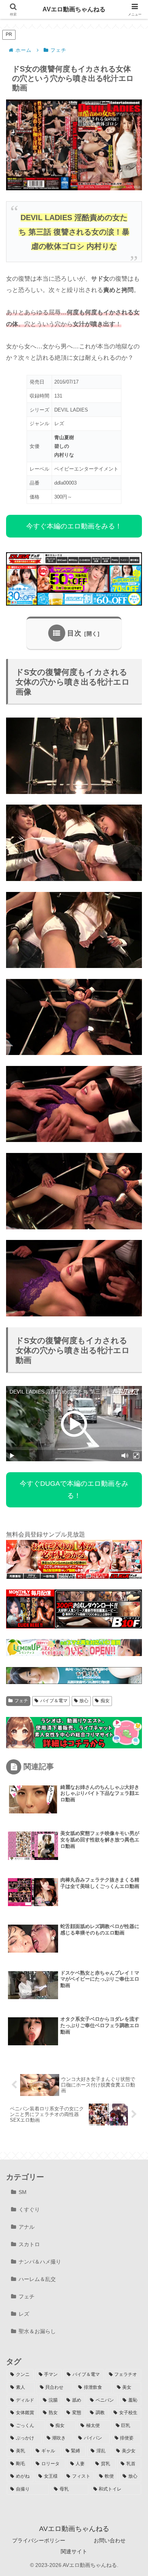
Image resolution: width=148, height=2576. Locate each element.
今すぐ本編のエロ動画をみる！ (74, 526)
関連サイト (74, 2551)
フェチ (21, 1701)
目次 (74, 633)
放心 (84, 1701)
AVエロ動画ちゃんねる (74, 9)
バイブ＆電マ (54, 1701)
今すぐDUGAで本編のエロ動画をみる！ (74, 1490)
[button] (131, 1549)
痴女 (105, 1701)
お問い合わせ (110, 2540)
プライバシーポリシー (39, 2540)
